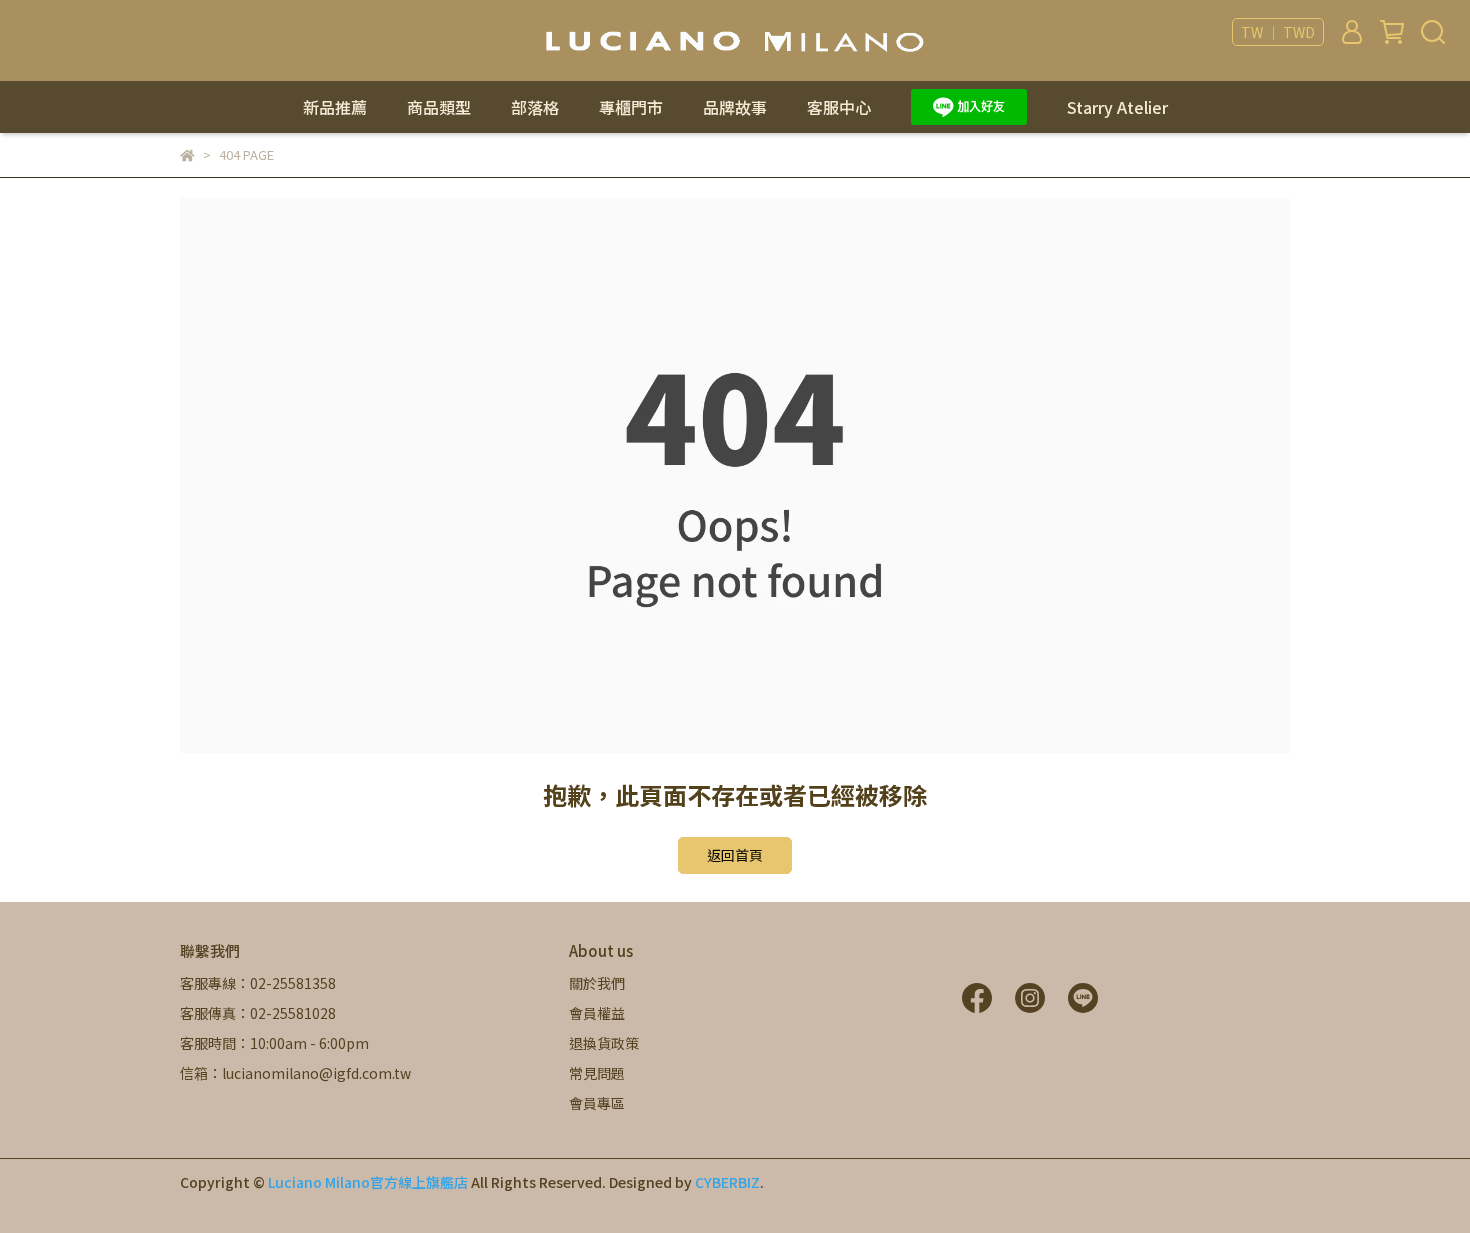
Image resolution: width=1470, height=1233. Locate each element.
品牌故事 (735, 107)
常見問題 (597, 1073)
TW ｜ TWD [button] (1278, 32)
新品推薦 (335, 107)
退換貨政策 (604, 1043)
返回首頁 (735, 855)
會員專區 (597, 1103)
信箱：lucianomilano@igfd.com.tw (295, 1073)
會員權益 (597, 1013)
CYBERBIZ (727, 1182)
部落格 (535, 107)
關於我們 (597, 983)
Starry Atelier (1117, 107)
